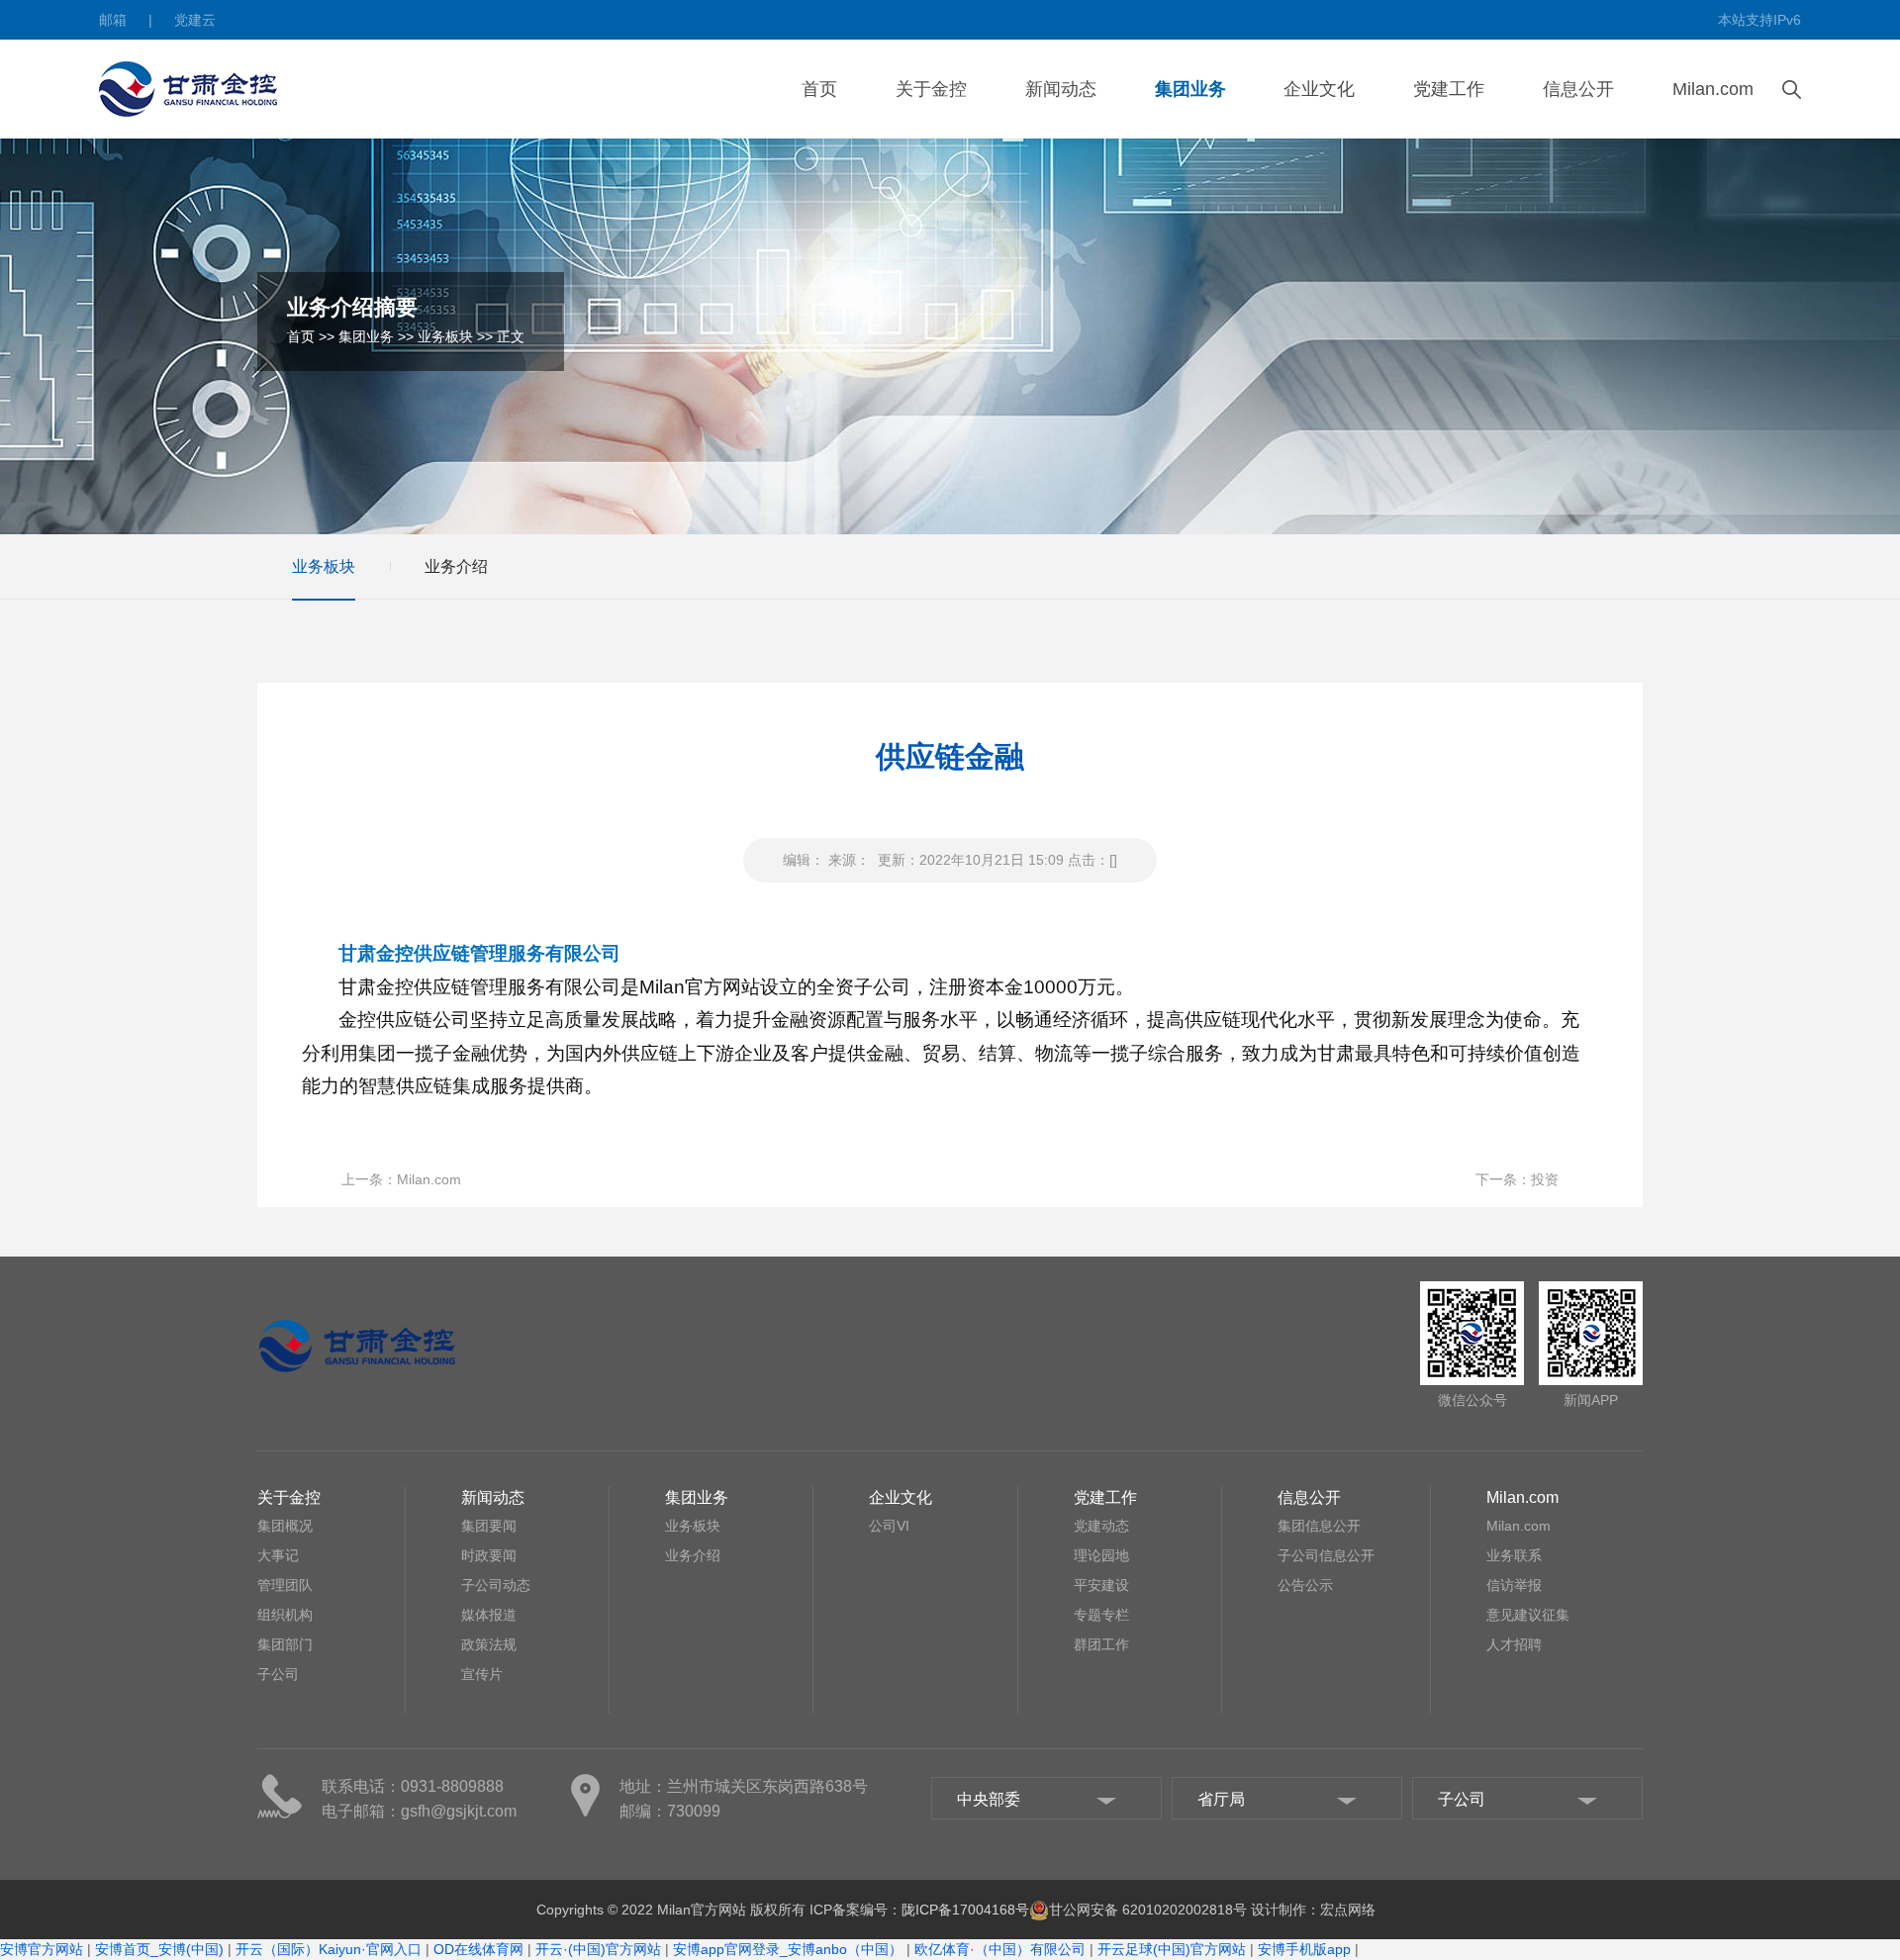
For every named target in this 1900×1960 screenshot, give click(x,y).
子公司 (278, 1674)
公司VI (889, 1526)
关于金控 (931, 89)
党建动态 (1101, 1526)
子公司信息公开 (1326, 1555)
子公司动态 (496, 1585)
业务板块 (445, 336)
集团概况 (285, 1526)
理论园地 (1101, 1555)
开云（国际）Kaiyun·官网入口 (329, 1949)
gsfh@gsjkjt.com (459, 1811)
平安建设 (1101, 1585)
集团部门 (285, 1644)
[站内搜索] (1792, 88)
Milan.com (1713, 89)
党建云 (195, 20)
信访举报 (1514, 1585)
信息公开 (1578, 89)
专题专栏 (1101, 1615)
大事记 (278, 1555)
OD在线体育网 (478, 1949)
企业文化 (1319, 89)
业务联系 (1514, 1555)
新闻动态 (1061, 89)
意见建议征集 (1528, 1615)
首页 (819, 89)
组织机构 (285, 1615)
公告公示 (1305, 1585)
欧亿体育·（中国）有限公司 (1000, 1949)
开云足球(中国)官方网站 (1172, 1949)
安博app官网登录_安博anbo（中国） (788, 1949)
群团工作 (1101, 1644)
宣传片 (482, 1674)
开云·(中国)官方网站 (598, 1949)
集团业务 (1190, 89)
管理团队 (285, 1585)
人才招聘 (1514, 1644)
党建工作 (1449, 89)
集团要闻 (489, 1526)
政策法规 (489, 1644)
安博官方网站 (42, 1949)
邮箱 (113, 20)
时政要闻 (489, 1555)
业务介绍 (456, 566)
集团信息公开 (1319, 1526)
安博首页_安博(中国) (159, 1949)
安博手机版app (1304, 1949)
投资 (1545, 1179)
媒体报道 (489, 1615)
